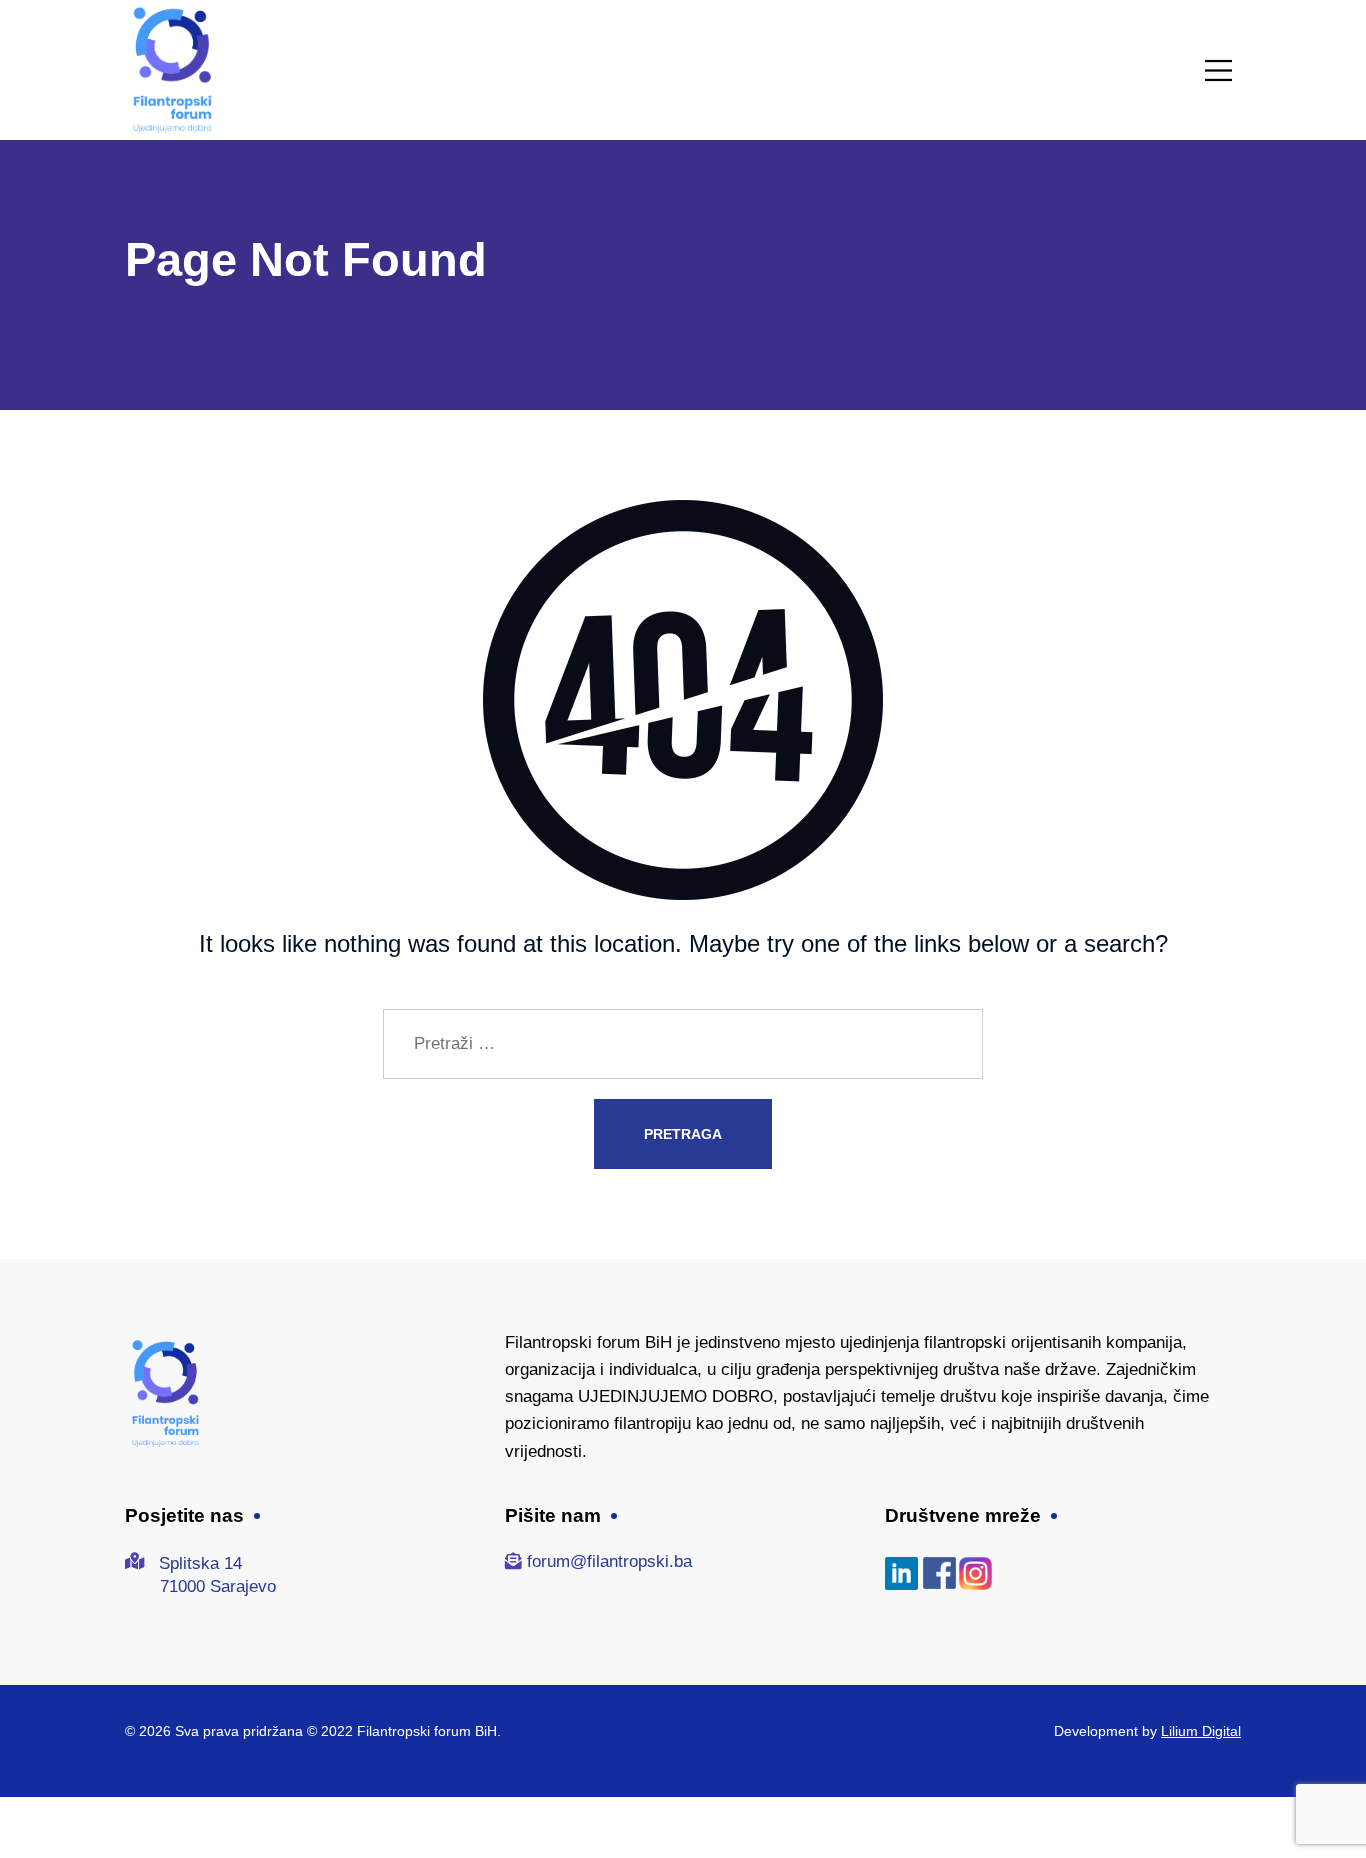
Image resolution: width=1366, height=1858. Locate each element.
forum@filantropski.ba (609, 1561)
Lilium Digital (1201, 1731)
